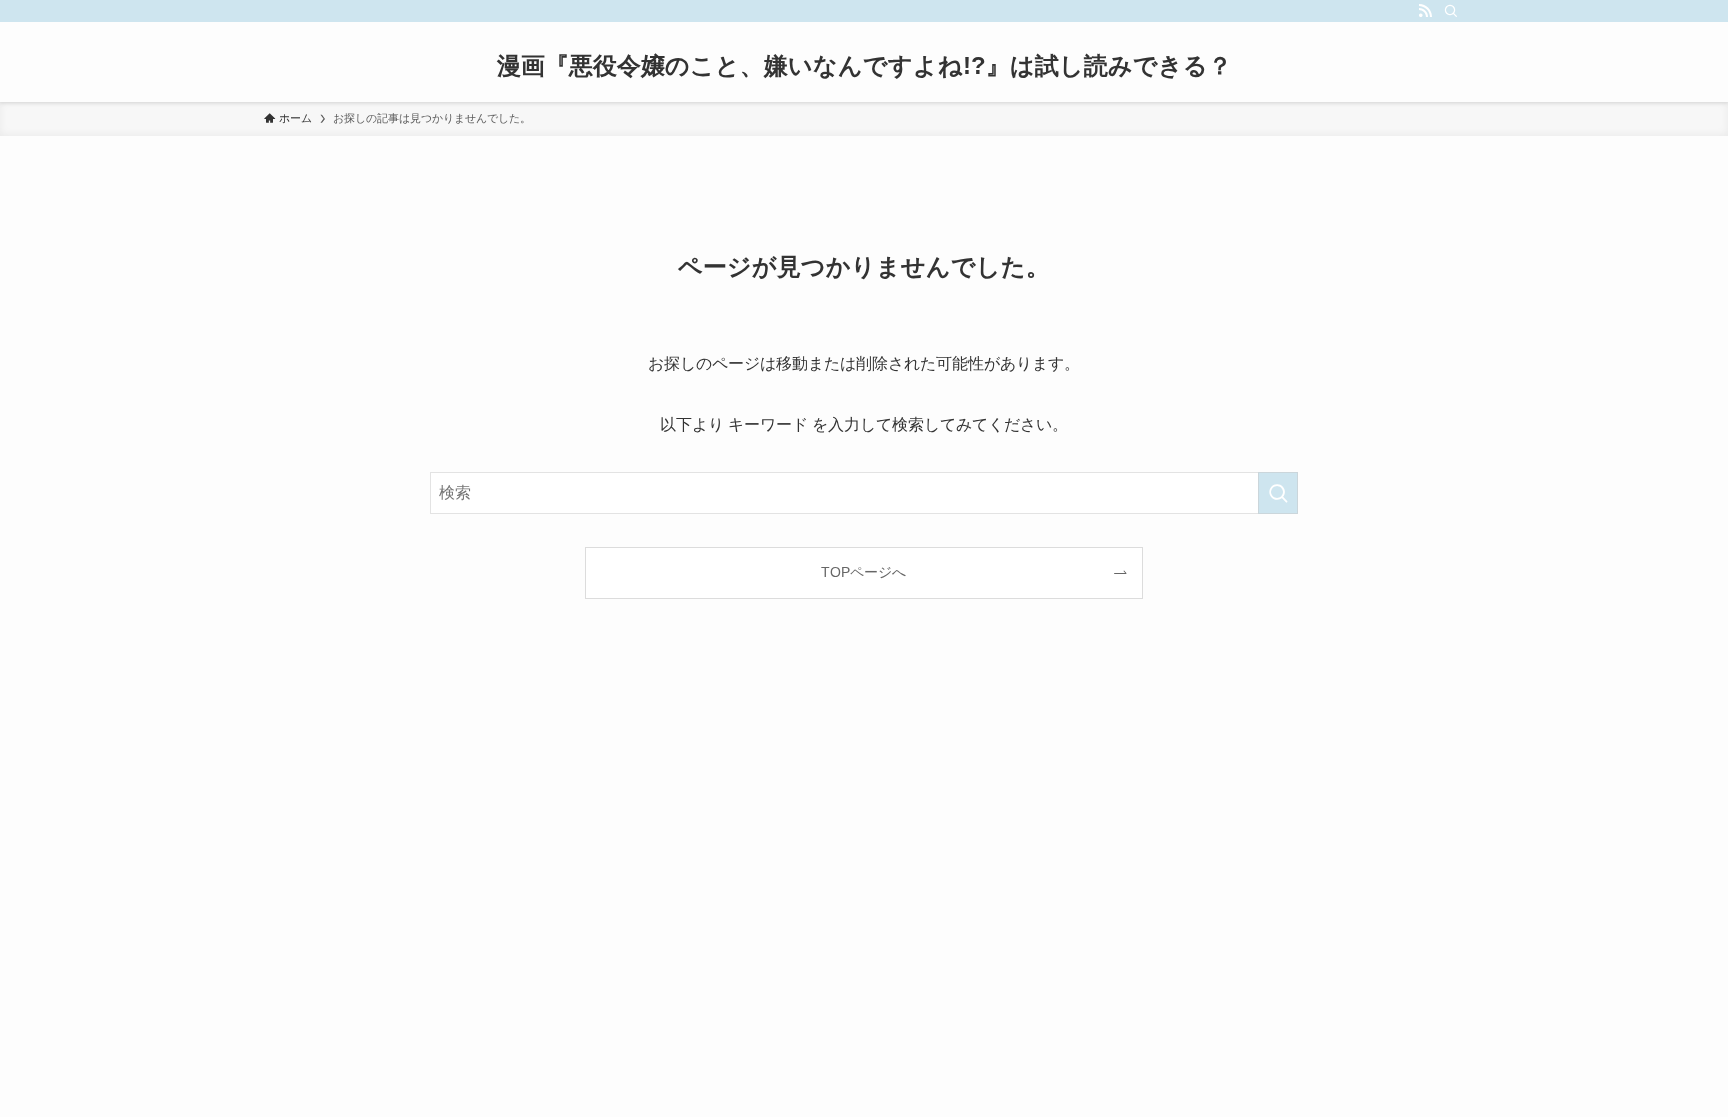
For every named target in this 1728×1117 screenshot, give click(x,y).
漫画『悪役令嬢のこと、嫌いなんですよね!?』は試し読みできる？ (864, 66)
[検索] (1451, 11)
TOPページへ (863, 572)
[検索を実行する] (1278, 493)
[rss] (1425, 11)
